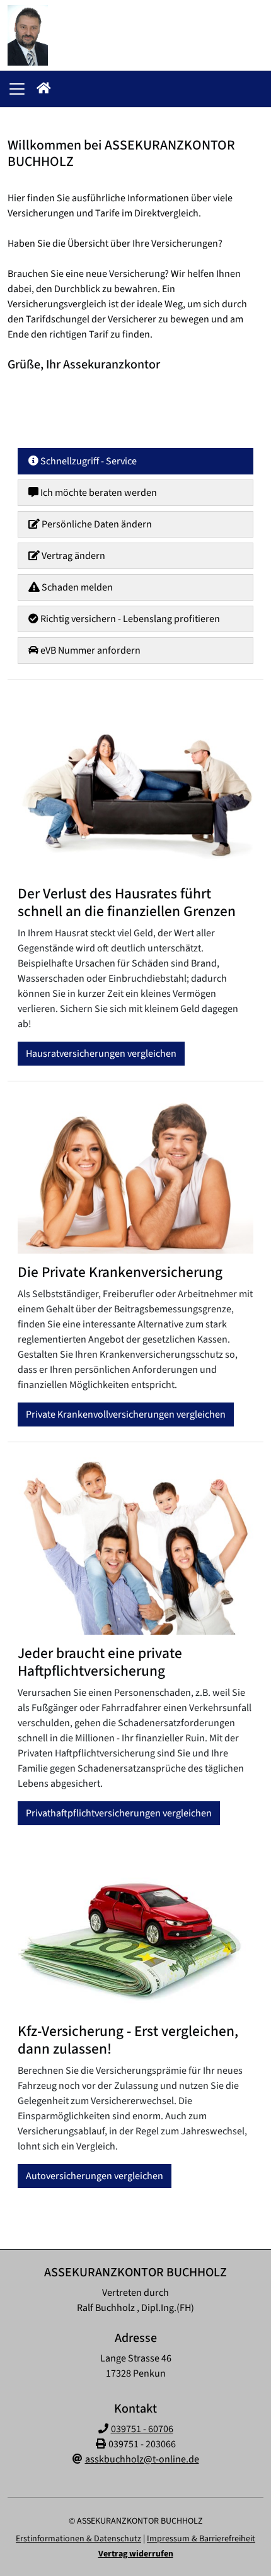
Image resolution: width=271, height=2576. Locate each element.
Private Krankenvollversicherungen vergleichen (126, 1414)
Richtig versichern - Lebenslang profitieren (129, 619)
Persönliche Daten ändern (96, 524)
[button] (44, 89)
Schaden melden (76, 587)
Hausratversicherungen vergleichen (101, 1054)
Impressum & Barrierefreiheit (201, 2539)
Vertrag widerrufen (136, 2554)
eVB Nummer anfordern (89, 650)
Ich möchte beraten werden (98, 493)
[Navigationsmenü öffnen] (17, 89)
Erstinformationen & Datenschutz (78, 2539)
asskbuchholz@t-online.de (142, 2459)
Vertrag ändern (72, 556)
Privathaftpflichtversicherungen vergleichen (119, 1813)
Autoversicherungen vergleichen (95, 2177)
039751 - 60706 (142, 2429)
